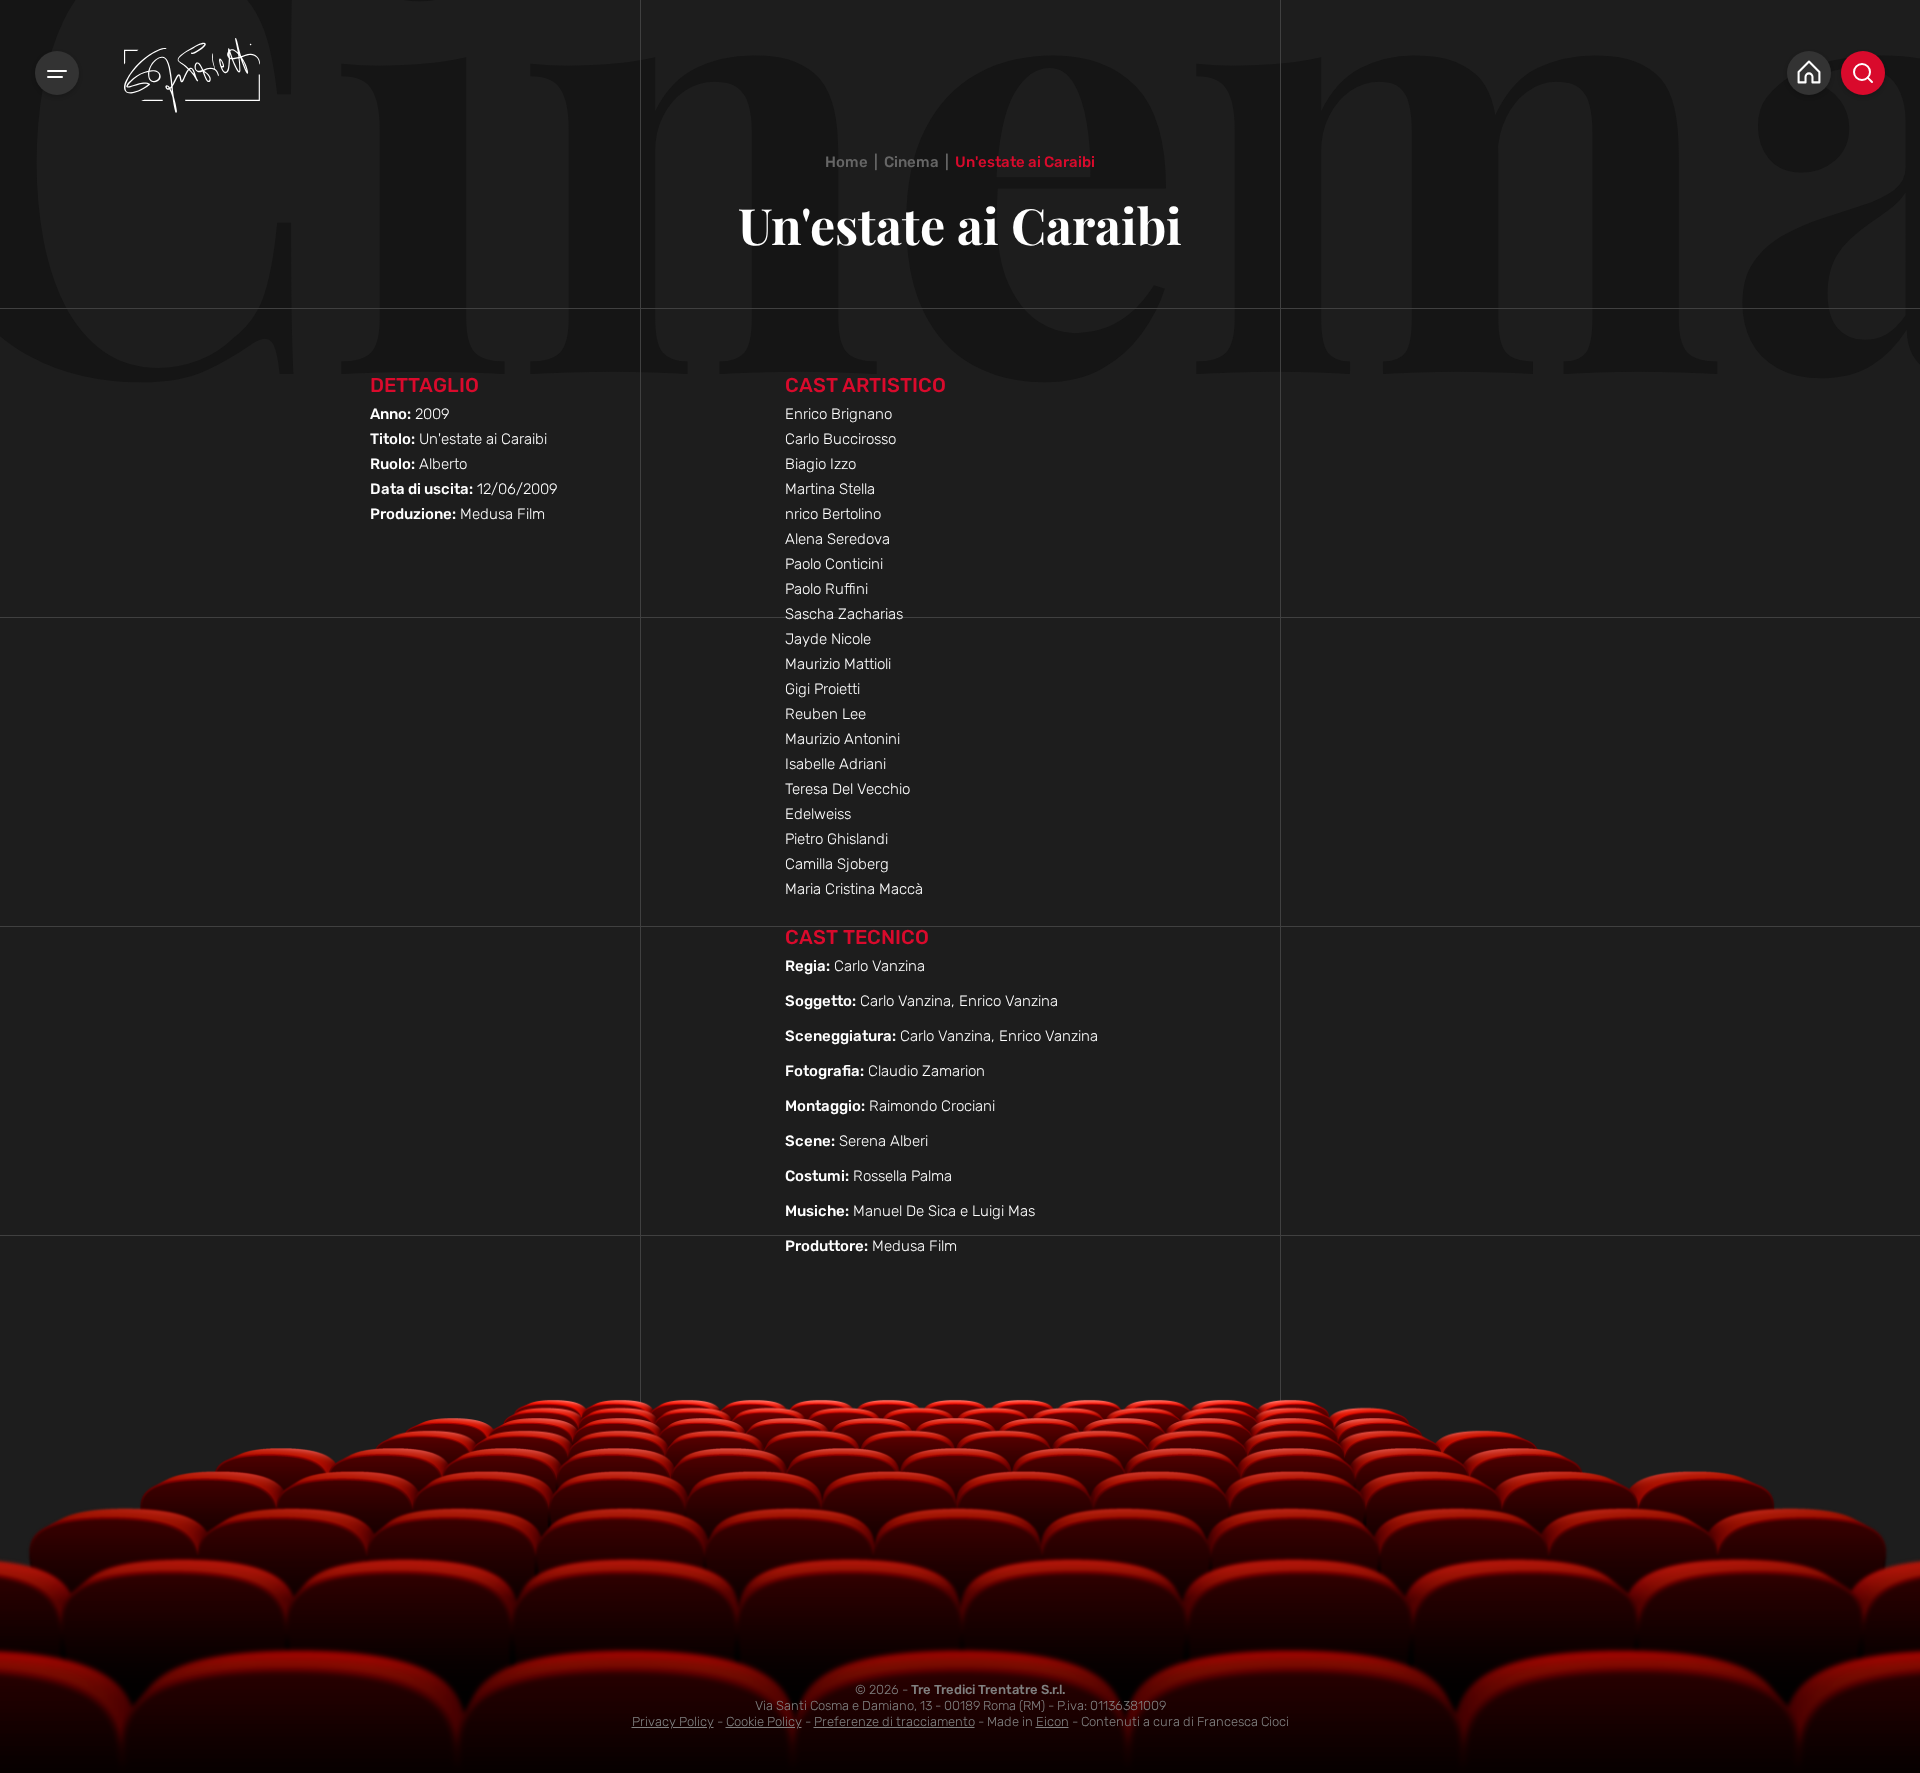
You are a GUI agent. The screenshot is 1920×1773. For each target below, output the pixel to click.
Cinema (911, 162)
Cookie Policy (764, 1721)
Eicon (1052, 1721)
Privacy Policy (673, 1721)
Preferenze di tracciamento (894, 1721)
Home (846, 162)
